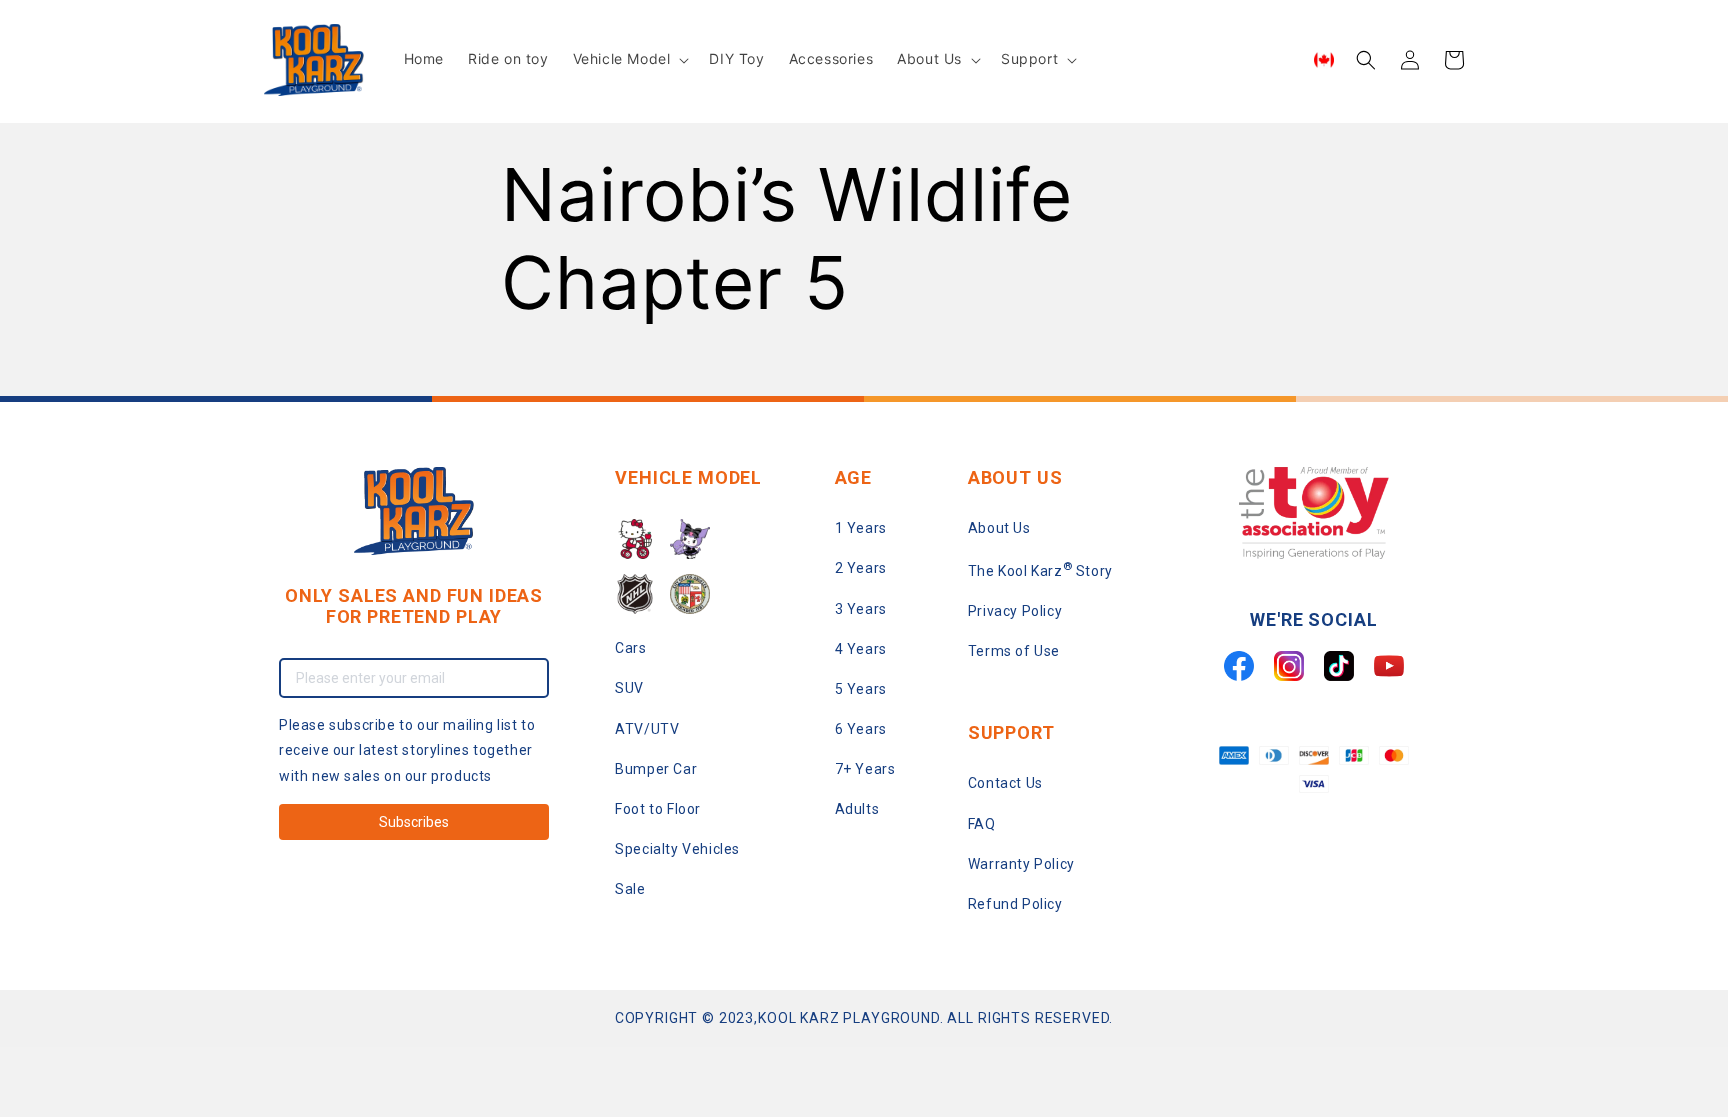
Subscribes (414, 822)
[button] (629, 59)
